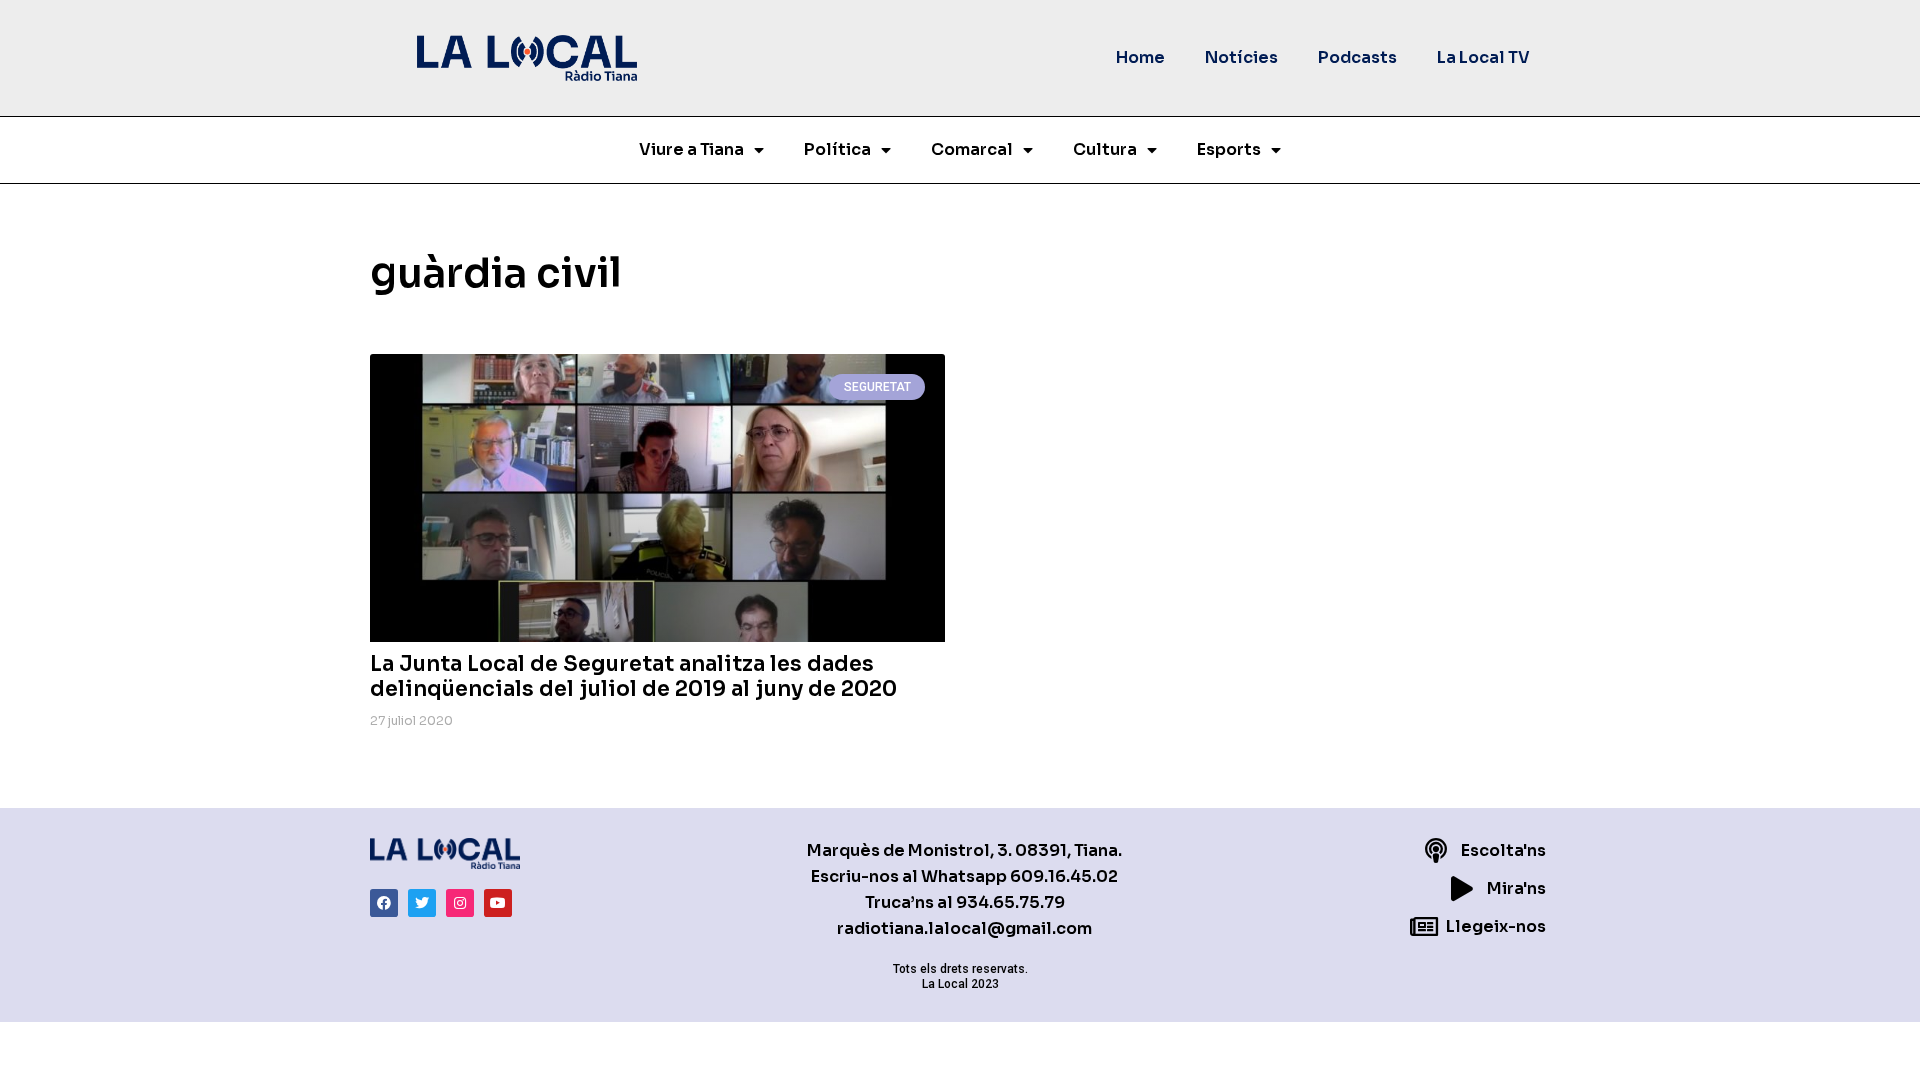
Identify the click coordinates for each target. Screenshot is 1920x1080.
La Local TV (1483, 57)
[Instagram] (460, 903)
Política (837, 149)
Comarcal (972, 149)
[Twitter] (422, 903)
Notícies (1241, 57)
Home (1140, 57)
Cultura (1105, 149)
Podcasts (1357, 57)
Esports (1229, 149)
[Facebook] (384, 903)
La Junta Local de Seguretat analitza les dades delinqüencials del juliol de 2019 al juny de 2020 (633, 676)
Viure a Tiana (691, 149)
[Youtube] (498, 903)
